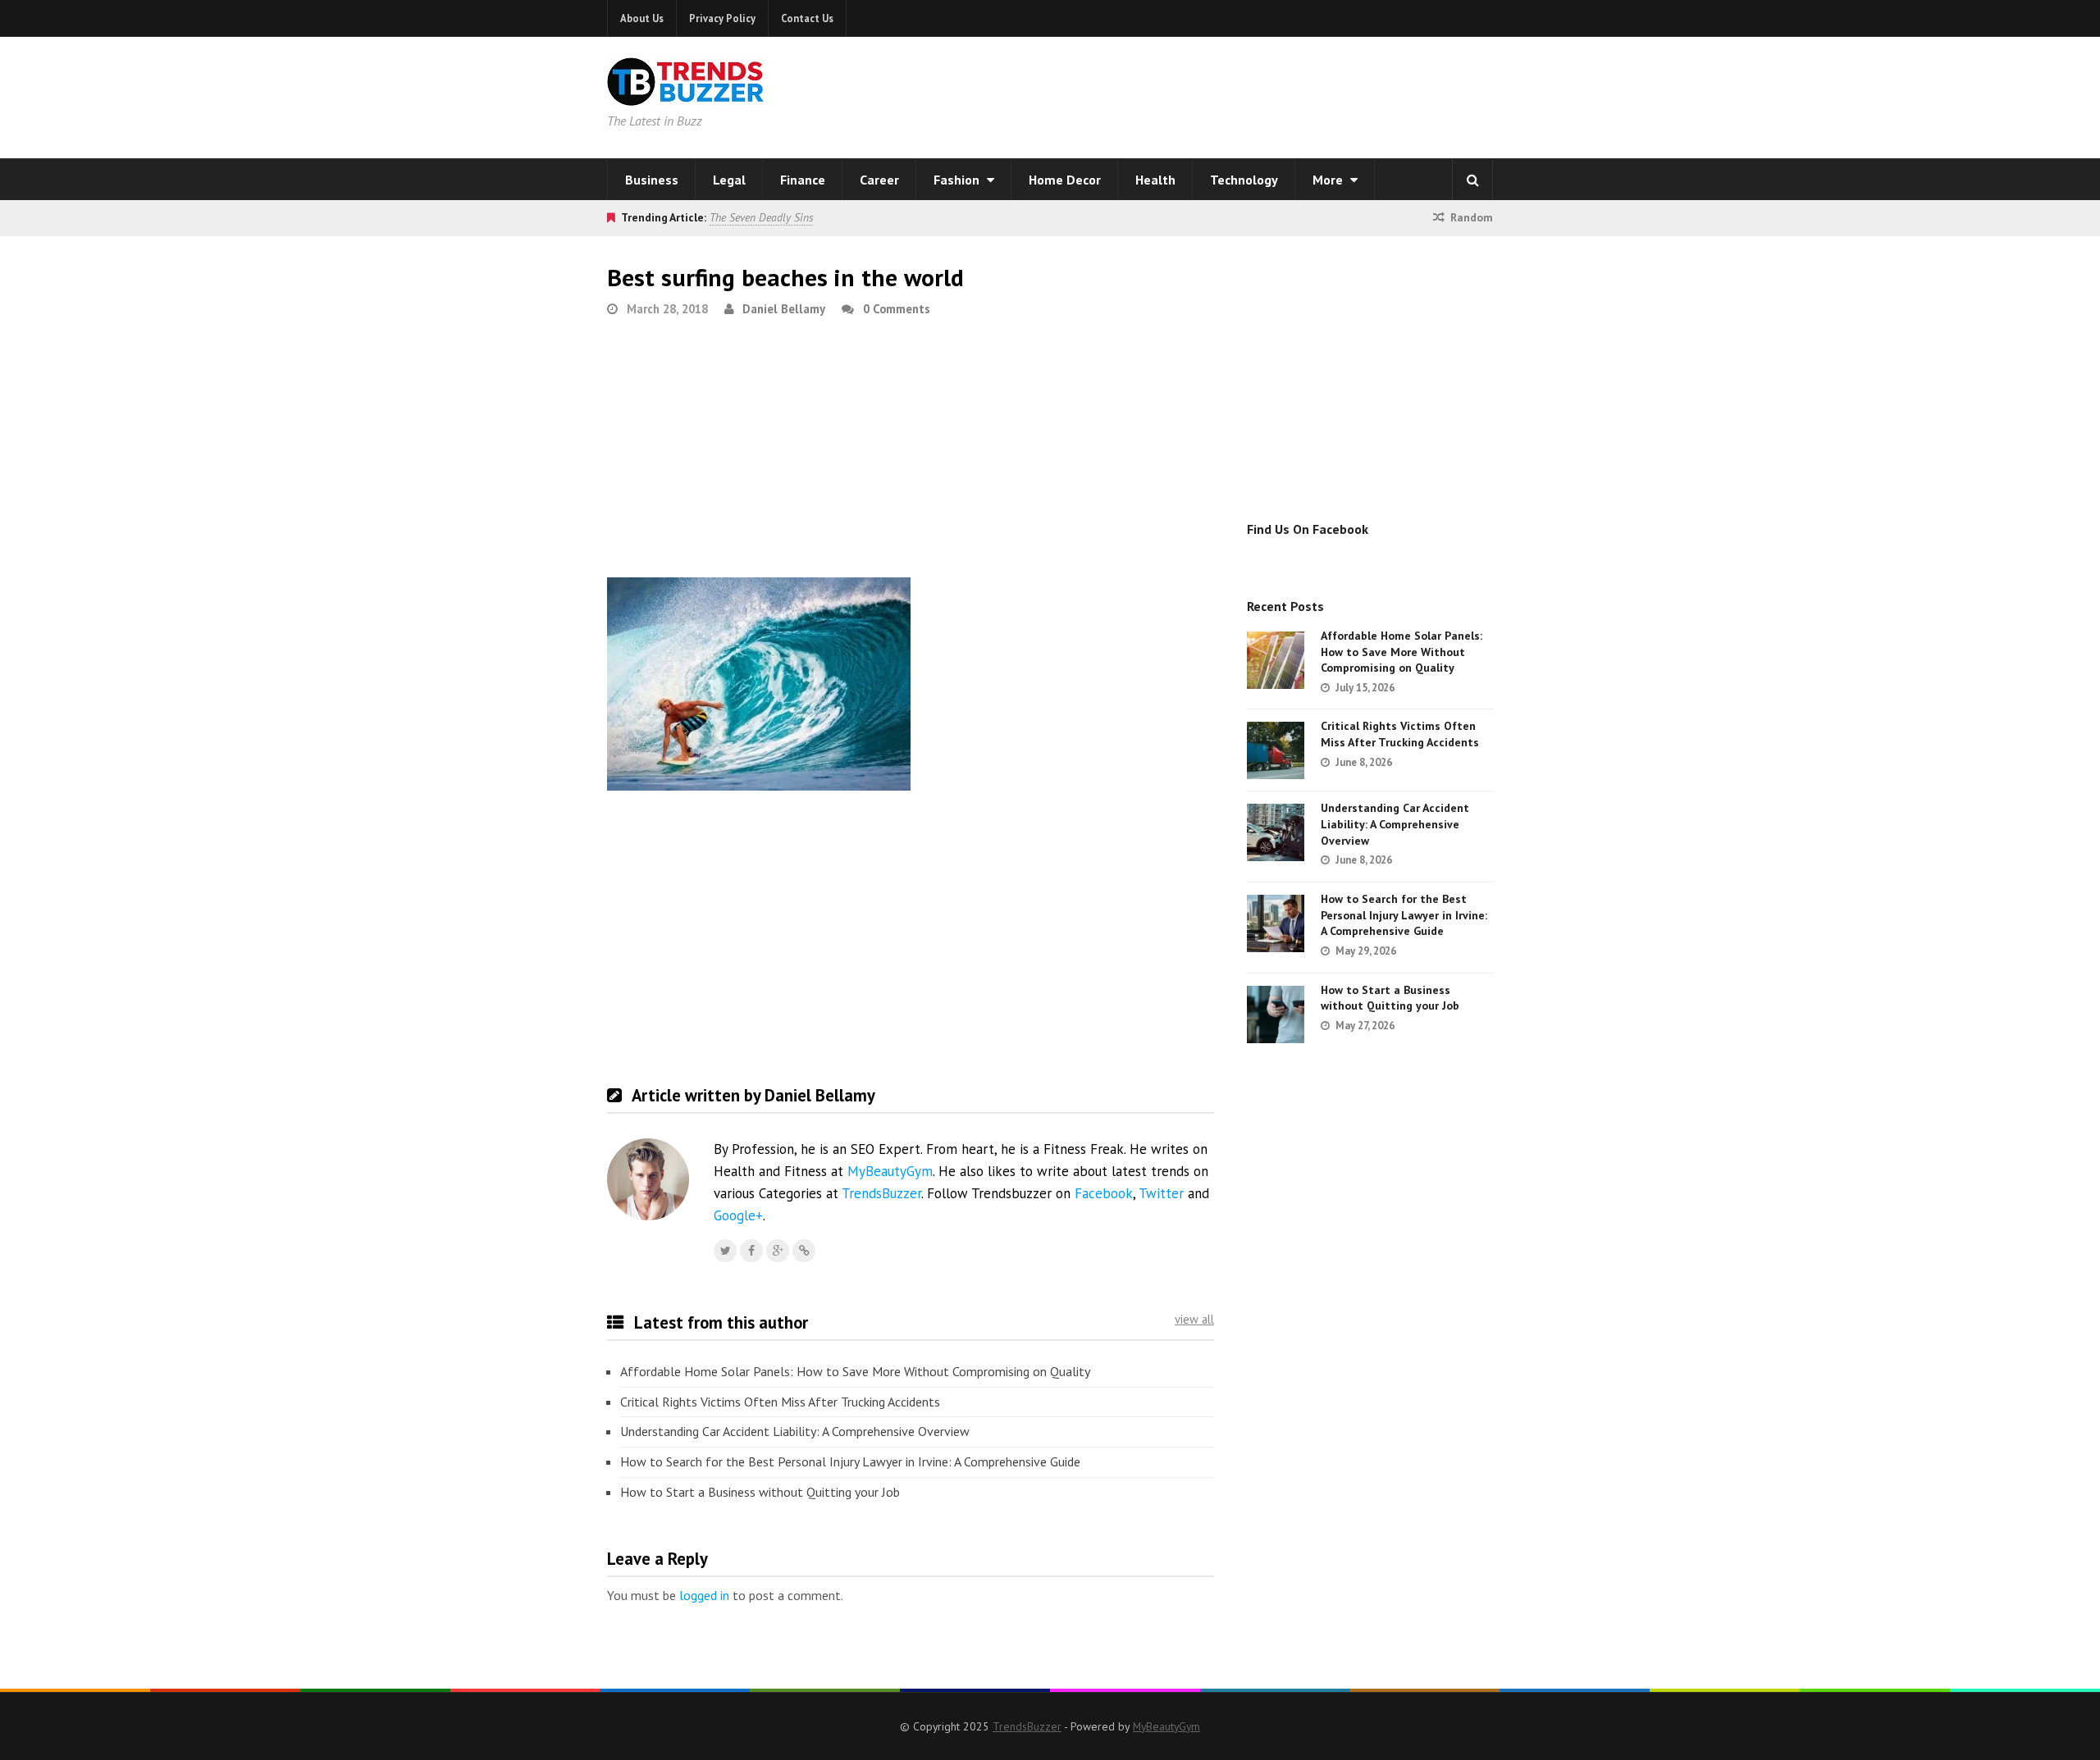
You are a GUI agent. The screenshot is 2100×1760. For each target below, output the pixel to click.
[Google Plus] (778, 1251)
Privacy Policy (722, 18)
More (1329, 180)
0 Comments (897, 309)
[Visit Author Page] (648, 1179)
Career (879, 180)
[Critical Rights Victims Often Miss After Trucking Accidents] (1276, 750)
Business (652, 180)
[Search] (1472, 180)
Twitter (1161, 1193)
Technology (1244, 180)
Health (1155, 180)
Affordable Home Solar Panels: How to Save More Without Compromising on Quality (855, 1371)
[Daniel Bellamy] (804, 1251)
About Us (642, 18)
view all (1194, 1319)
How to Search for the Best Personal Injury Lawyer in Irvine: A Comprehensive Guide (850, 1461)
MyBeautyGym (890, 1171)
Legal (729, 180)
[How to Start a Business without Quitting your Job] (1276, 1015)
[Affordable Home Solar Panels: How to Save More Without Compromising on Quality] (1276, 660)
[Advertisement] (1260, 94)
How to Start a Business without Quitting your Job (760, 1492)
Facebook (1104, 1193)
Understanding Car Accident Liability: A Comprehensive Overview (795, 1431)
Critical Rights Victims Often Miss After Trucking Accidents (780, 1402)
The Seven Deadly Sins (761, 217)
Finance (803, 180)
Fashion (958, 180)
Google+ (738, 1215)
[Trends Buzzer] (686, 95)
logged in (704, 1595)
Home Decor (1065, 180)
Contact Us (807, 18)
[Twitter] (725, 1251)
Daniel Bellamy (784, 309)
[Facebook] (751, 1251)
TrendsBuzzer (881, 1193)
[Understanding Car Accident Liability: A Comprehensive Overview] (1276, 832)
